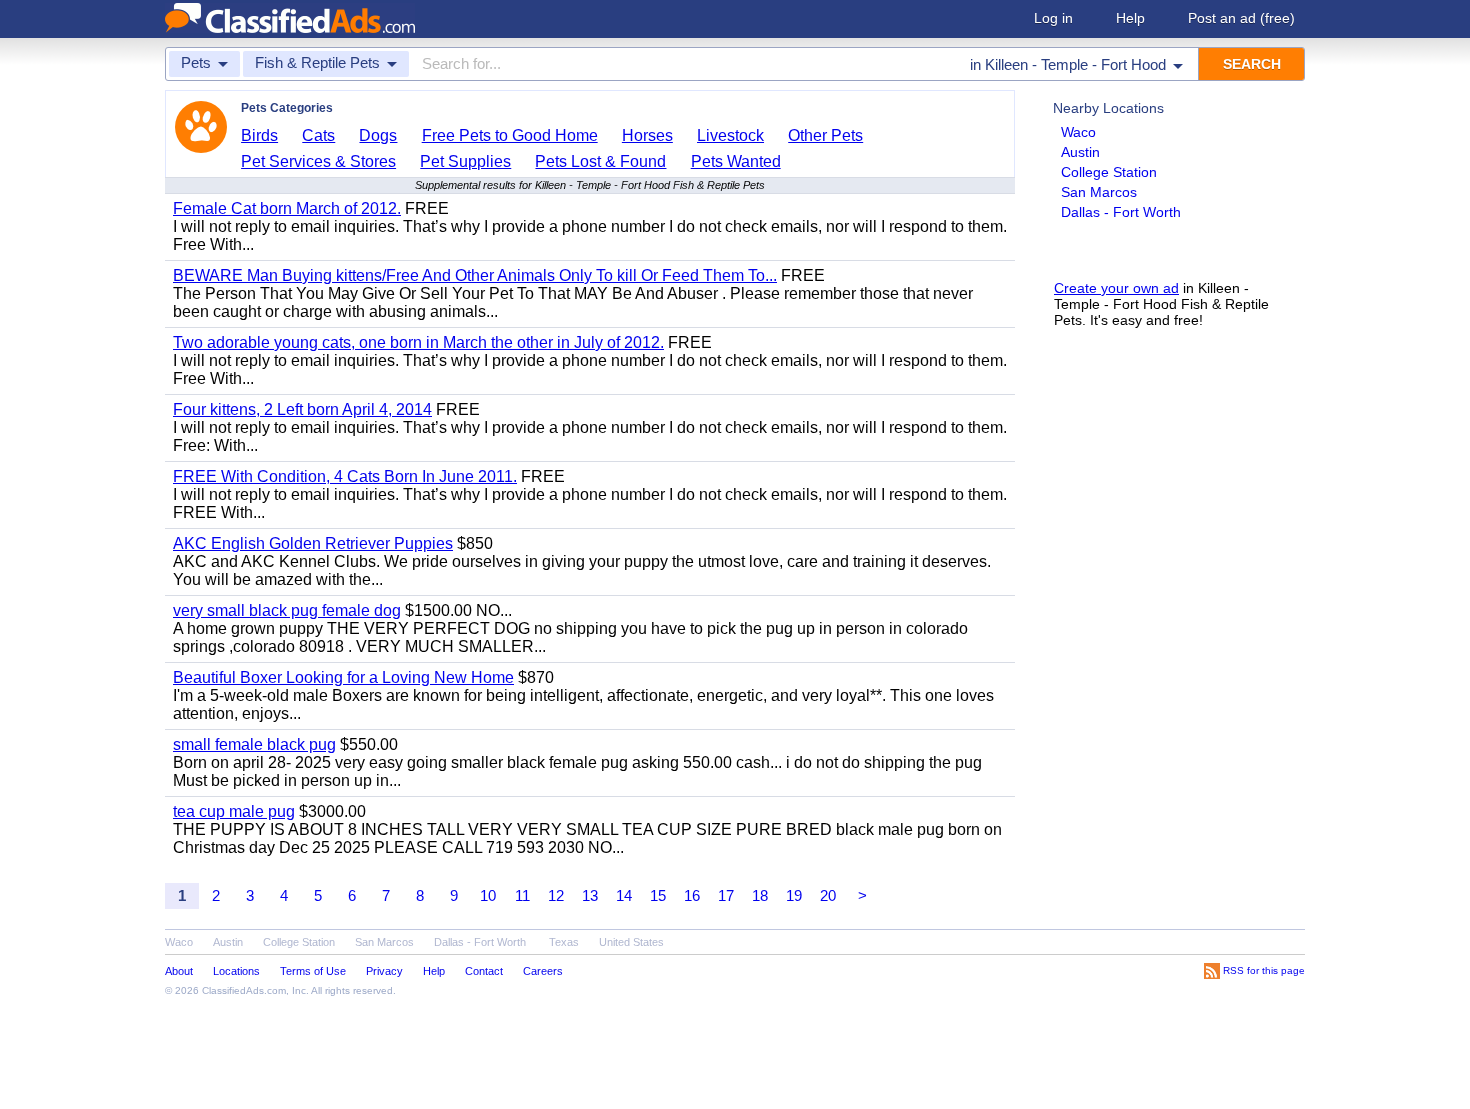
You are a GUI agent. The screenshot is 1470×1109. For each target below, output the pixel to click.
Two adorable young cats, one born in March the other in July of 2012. (418, 342)
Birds (259, 135)
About (179, 971)
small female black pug (254, 744)
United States (631, 942)
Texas (564, 942)
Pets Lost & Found (600, 161)
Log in (1053, 18)
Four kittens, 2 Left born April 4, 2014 (302, 409)
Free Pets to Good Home (510, 135)
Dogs (378, 135)
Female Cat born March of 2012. (287, 208)
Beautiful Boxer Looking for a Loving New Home (343, 677)
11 (522, 895)
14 (624, 895)
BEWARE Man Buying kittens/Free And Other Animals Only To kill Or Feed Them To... (475, 275)
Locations (236, 971)
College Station (1109, 172)
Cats (318, 135)
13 (590, 895)
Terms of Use (313, 971)
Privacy (384, 971)
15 (658, 895)
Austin (1080, 152)
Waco (1078, 132)
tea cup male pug (234, 811)
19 (794, 895)
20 (828, 895)
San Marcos (1099, 192)
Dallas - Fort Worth (1121, 212)
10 (488, 895)
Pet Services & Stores (318, 161)
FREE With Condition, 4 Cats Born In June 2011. (345, 476)
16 (692, 895)
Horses (647, 135)
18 (760, 895)
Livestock (730, 135)
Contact (484, 971)
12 (556, 895)
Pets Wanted (736, 161)
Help (1130, 18)
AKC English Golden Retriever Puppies (313, 543)
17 (726, 895)
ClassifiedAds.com (244, 990)
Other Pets (825, 135)
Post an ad (1241, 18)
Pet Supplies (465, 161)
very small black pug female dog (287, 610)
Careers (543, 971)
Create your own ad (1116, 288)
